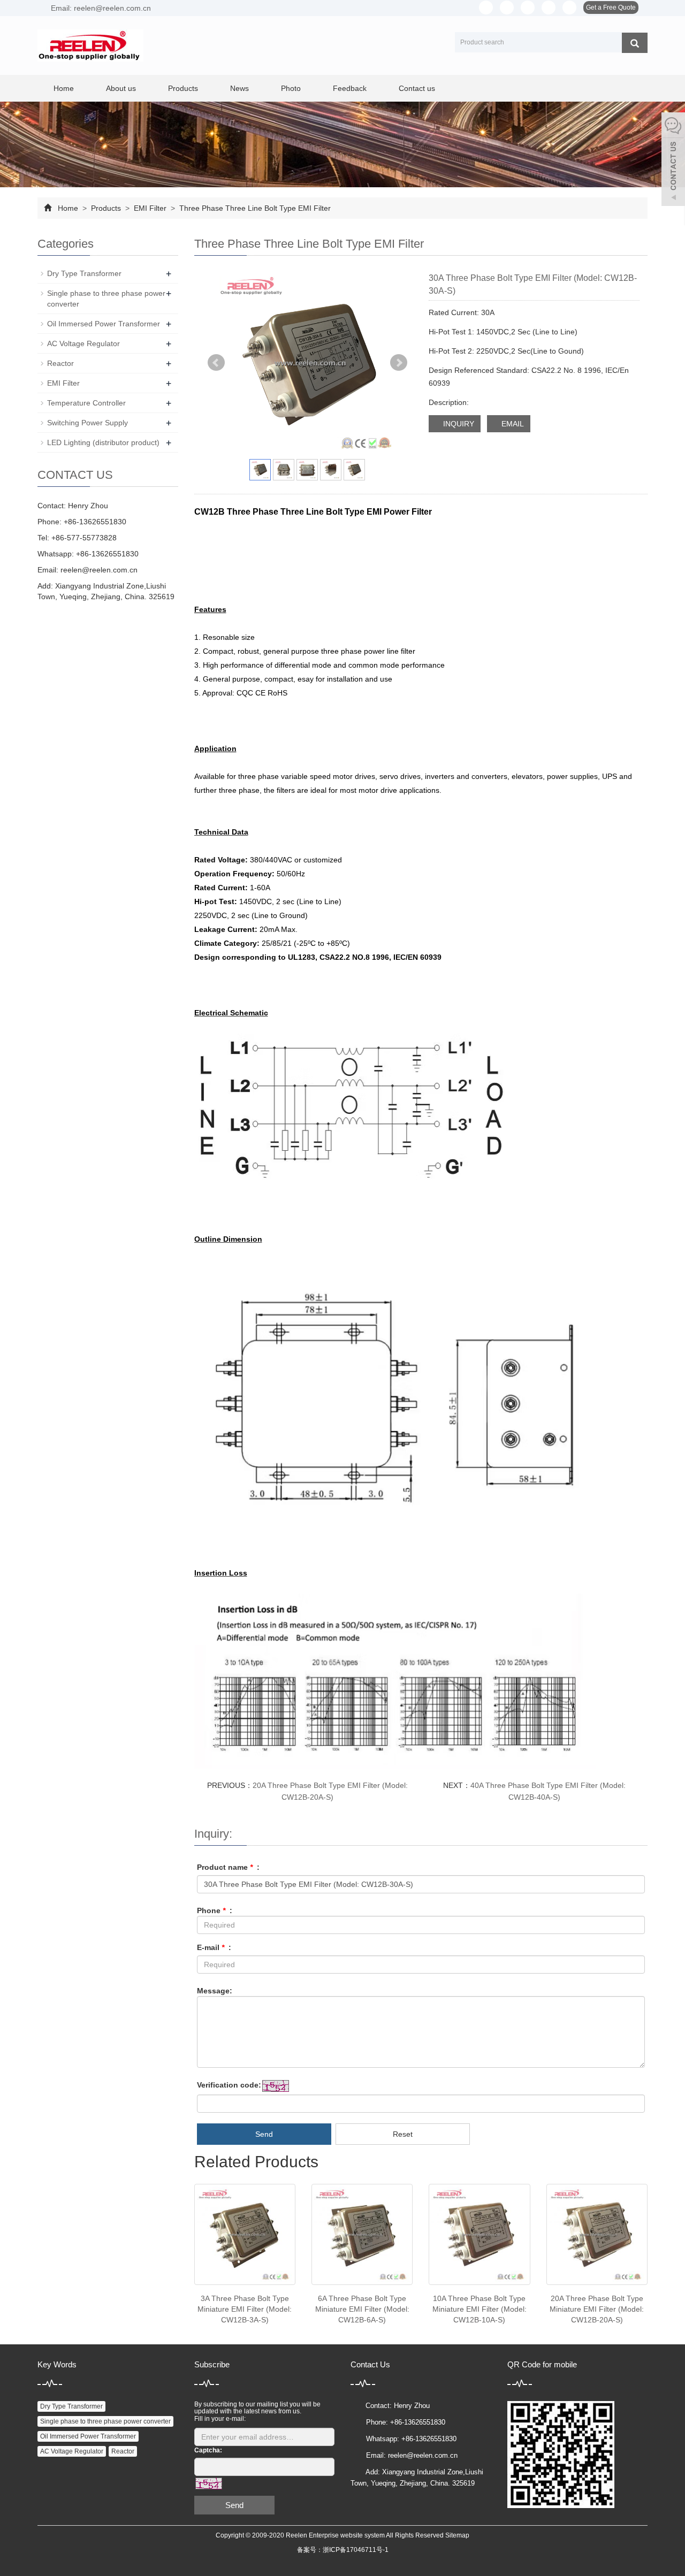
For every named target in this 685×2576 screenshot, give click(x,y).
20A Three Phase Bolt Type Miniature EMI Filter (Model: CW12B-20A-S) (597, 2309)
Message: (215, 1991)
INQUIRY (458, 424)
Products (183, 88)
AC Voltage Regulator (83, 343)
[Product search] (635, 43)
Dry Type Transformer (84, 273)
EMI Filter (150, 208)
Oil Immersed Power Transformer (104, 324)
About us (121, 88)
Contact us (417, 88)
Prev (216, 363)
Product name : (228, 1867)
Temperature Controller (86, 403)
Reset (403, 2134)
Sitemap (457, 2535)
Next (399, 363)
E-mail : (214, 1947)
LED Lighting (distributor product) (103, 442)
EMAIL (512, 424)
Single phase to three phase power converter (105, 2421)
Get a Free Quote (611, 7)
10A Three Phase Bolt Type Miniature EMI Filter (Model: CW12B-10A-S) (479, 2309)
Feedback (350, 88)
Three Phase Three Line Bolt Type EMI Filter (254, 208)
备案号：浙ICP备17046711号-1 (343, 2550)
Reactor (60, 363)
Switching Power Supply (87, 423)
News (239, 88)
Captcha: (208, 2450)
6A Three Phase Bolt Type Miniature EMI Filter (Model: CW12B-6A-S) (362, 2309)
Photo (291, 88)
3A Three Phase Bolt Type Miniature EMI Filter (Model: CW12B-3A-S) (245, 2309)
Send (264, 2134)
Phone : (215, 1910)
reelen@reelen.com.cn (99, 570)
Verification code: (229, 2085)
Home (64, 88)
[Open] (673, 160)
